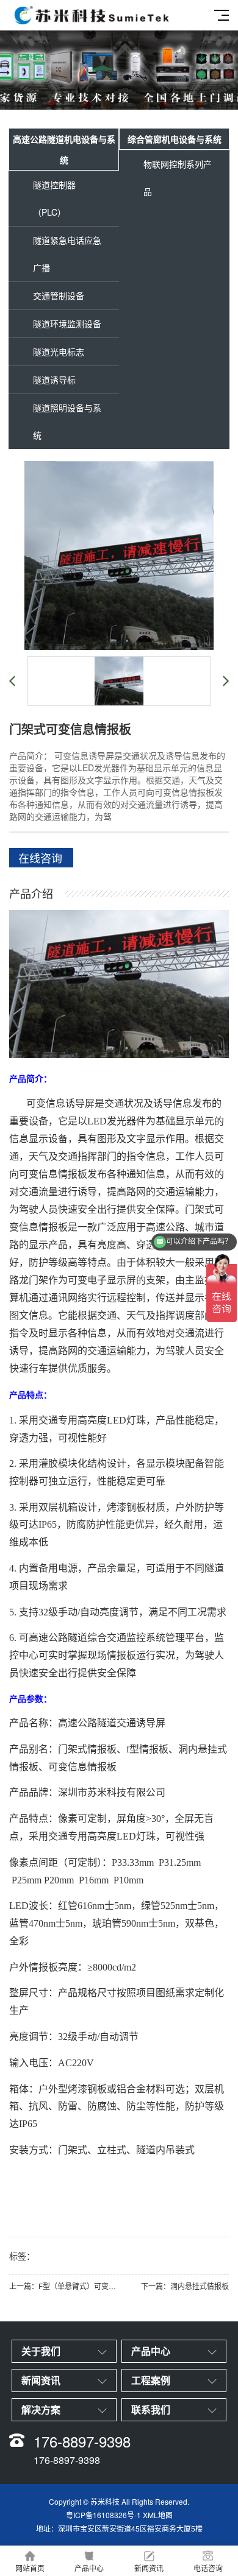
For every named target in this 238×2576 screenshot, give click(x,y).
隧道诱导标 (54, 379)
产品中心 (89, 2568)
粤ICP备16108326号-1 (103, 2515)
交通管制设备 (59, 295)
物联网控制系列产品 (178, 178)
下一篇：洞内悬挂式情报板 (185, 2286)
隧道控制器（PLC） (54, 198)
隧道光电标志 (59, 351)
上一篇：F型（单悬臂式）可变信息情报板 (64, 2286)
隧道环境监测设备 (67, 323)
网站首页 (30, 2568)
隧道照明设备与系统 (67, 421)
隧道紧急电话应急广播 (67, 254)
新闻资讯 (149, 2568)
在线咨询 (40, 858)
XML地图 (158, 2515)
